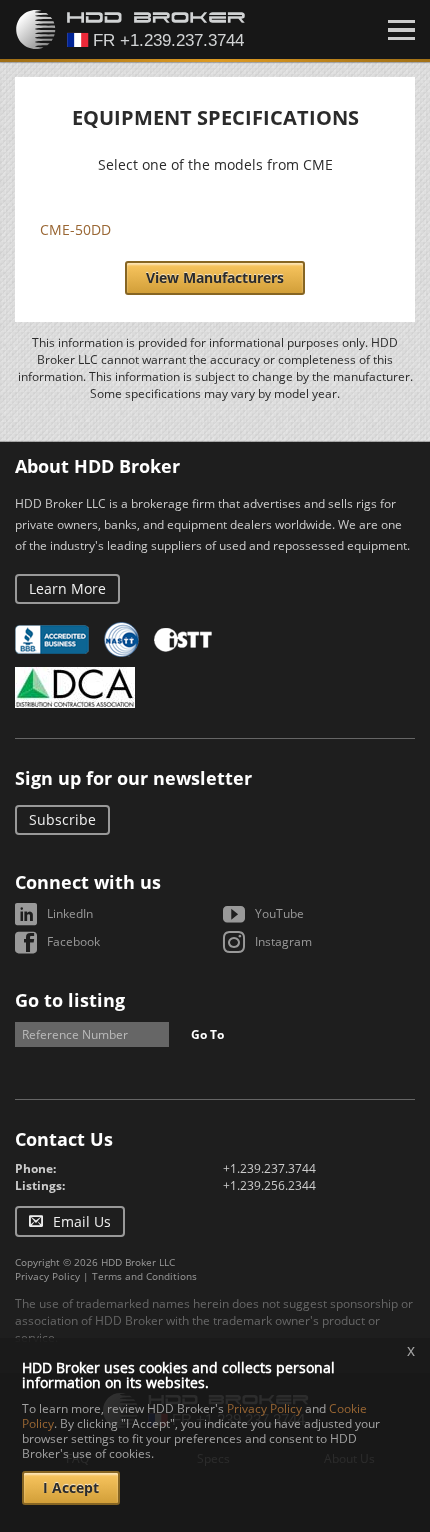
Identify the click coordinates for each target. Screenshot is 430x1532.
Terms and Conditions (144, 1276)
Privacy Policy (47, 1276)
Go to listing (70, 1000)
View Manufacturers (215, 277)
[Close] (401, 30)
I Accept (71, 1487)
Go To (207, 1034)
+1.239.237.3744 (269, 1168)
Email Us (82, 1221)
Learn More (67, 588)
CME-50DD (75, 229)
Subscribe (62, 819)
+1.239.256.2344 (269, 1185)
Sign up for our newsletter (133, 778)
